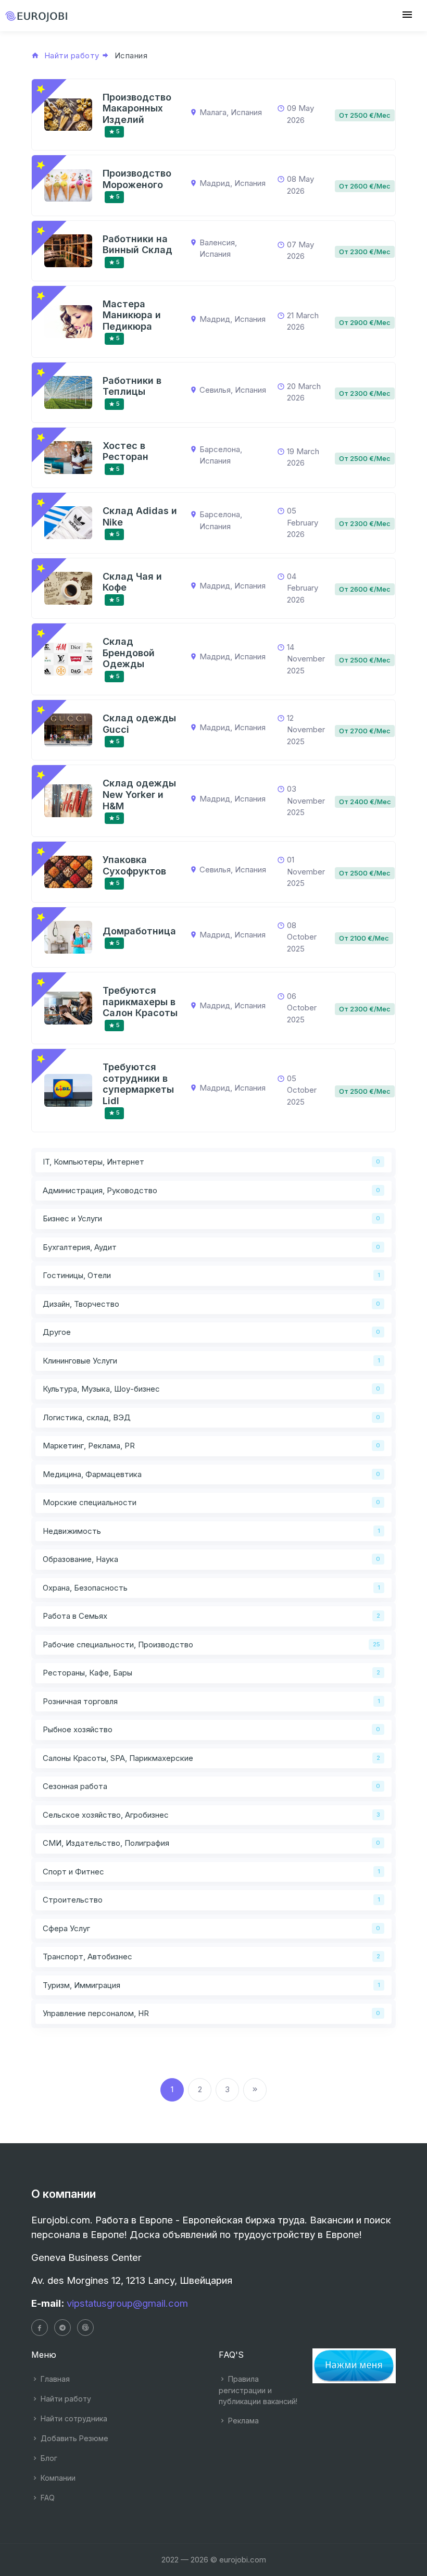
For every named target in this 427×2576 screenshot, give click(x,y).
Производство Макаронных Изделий (137, 108)
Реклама (242, 2421)
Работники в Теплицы (132, 386)
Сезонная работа (75, 1786)
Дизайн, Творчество (81, 1304)
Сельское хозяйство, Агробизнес (106, 1815)
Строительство (73, 1900)
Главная (54, 2379)
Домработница (139, 931)
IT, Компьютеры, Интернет (93, 1162)
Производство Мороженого (137, 179)
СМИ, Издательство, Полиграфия (106, 1843)
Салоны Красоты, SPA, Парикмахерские (118, 1758)
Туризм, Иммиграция (81, 1985)
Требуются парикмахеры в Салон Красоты (140, 1002)
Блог (48, 2458)
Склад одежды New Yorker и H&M (139, 794)
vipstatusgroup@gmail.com (127, 2303)
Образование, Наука (80, 1559)
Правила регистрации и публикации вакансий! (258, 2390)
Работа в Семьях (75, 1616)
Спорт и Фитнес (73, 1872)
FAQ (47, 2498)
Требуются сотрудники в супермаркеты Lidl (138, 1084)
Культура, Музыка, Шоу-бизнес (101, 1389)
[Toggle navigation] (407, 15)
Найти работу (65, 2399)
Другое (57, 1332)
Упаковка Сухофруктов (134, 865)
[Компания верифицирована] (41, 89)
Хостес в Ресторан (125, 451)
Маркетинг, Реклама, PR (89, 1446)
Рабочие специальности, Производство (118, 1645)
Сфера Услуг (66, 1928)
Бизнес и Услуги (72, 1218)
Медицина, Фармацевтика (92, 1474)
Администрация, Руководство (100, 1190)
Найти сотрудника (73, 2418)
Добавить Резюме (73, 2438)
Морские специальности (90, 1502)
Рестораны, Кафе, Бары (87, 1673)
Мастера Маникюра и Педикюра (132, 315)
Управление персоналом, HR (96, 2013)
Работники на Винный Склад (137, 245)
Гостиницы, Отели (77, 1275)
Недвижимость (72, 1531)
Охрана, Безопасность (85, 1588)
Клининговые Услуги (80, 1361)
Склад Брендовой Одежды (129, 653)
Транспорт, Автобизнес (87, 1956)
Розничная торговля (80, 1701)
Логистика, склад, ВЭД (87, 1417)
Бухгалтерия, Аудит (80, 1247)
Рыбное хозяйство (78, 1729)
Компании (57, 2478)
